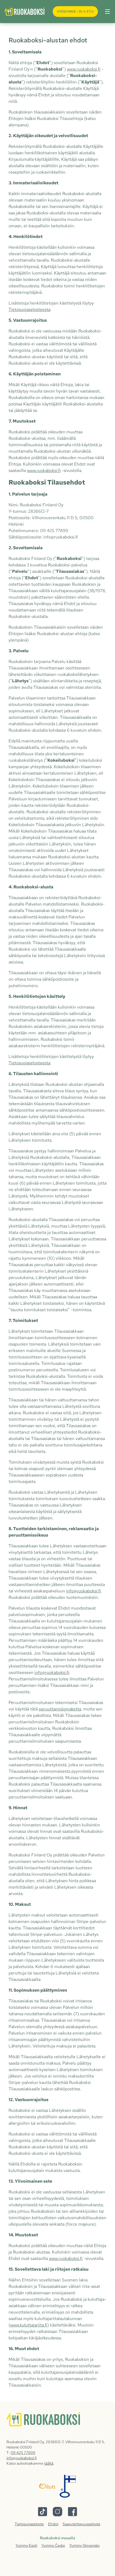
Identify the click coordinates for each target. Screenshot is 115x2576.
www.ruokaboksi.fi (84, 69)
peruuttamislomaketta (60, 1709)
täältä (49, 2463)
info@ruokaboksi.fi (83, 1591)
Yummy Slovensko (84, 2545)
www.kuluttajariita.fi (29, 2325)
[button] (106, 12)
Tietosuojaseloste (29, 2524)
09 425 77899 (23, 2453)
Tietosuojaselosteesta (29, 309)
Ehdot (53, 2524)
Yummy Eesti (26, 2545)
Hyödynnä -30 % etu (75, 12)
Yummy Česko (53, 2545)
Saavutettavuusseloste (81, 2524)
